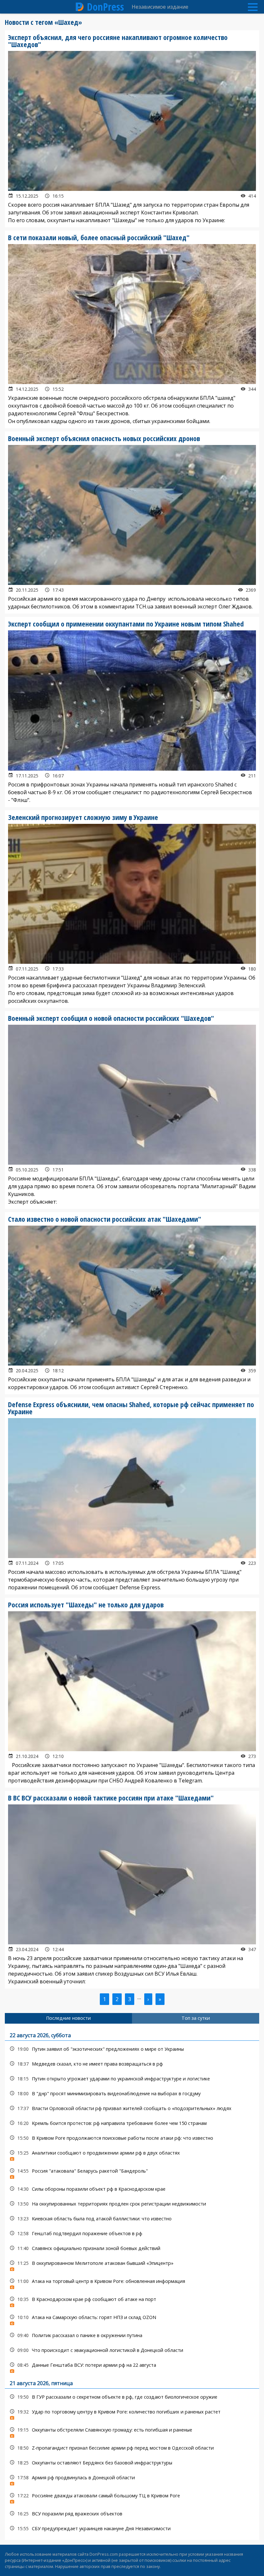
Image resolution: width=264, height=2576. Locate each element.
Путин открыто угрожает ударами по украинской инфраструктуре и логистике (132, 2079)
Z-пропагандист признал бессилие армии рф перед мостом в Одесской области (132, 2448)
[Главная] (80, 7)
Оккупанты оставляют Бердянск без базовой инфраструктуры (132, 2463)
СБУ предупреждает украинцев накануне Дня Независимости (132, 2528)
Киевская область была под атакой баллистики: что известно (132, 2219)
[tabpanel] (132, 2282)
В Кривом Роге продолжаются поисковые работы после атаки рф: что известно (132, 2138)
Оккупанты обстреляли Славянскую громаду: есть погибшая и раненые (132, 2431)
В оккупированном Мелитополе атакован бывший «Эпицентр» (132, 2265)
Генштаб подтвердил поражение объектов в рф (132, 2233)
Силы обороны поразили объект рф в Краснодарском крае (132, 2189)
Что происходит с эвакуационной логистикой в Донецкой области (132, 2350)
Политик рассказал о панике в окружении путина (132, 2335)
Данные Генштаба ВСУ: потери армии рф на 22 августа (132, 2367)
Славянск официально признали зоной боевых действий (132, 2248)
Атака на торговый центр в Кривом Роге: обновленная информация (132, 2283)
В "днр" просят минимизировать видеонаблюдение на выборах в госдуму (132, 2093)
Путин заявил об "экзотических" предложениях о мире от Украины (132, 2049)
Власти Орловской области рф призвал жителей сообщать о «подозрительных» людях (132, 2108)
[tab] (68, 2018)
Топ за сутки (196, 2018)
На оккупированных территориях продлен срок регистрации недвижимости (132, 2204)
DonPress (105, 7)
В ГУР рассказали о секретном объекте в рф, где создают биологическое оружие (132, 2397)
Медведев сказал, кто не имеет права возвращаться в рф (132, 2064)
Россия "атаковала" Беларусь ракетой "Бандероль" (132, 2172)
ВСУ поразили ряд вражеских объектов (132, 2514)
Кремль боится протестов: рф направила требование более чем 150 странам (132, 2123)
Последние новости (68, 2018)
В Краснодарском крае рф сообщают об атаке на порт (132, 2301)
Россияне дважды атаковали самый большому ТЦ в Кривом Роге (132, 2497)
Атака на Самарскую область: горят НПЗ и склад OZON (132, 2319)
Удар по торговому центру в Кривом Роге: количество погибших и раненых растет (132, 2413)
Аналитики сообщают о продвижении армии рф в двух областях (132, 2154)
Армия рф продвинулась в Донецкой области (132, 2479)
